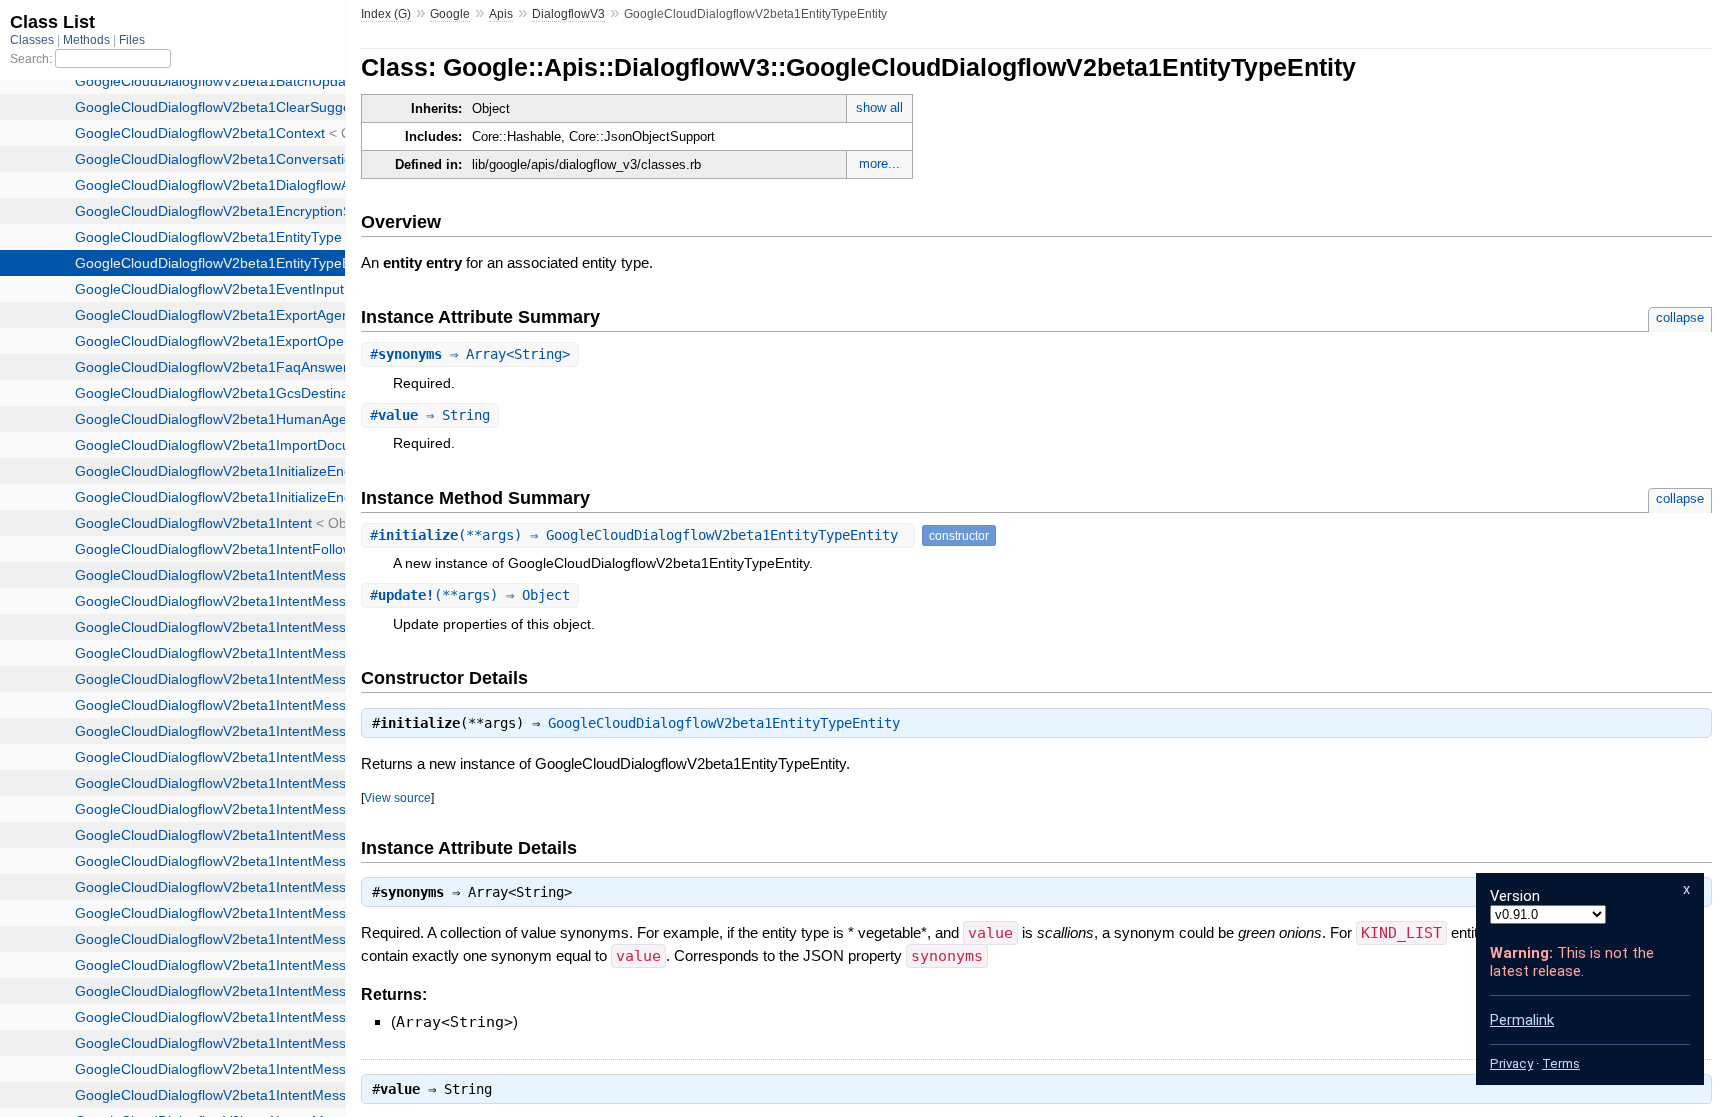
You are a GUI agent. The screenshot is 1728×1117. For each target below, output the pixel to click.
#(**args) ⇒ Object (470, 595)
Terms (1561, 1063)
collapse (1680, 317)
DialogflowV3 (568, 14)
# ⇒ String (430, 415)
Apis (501, 14)
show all (879, 107)
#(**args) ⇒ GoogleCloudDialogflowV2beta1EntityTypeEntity (638, 535)
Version (1515, 896)
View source (397, 797)
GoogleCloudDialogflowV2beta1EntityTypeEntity (724, 723)
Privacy (1511, 1063)
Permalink (1522, 1020)
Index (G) (386, 14)
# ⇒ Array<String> (470, 354)
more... (879, 163)
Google (450, 14)
